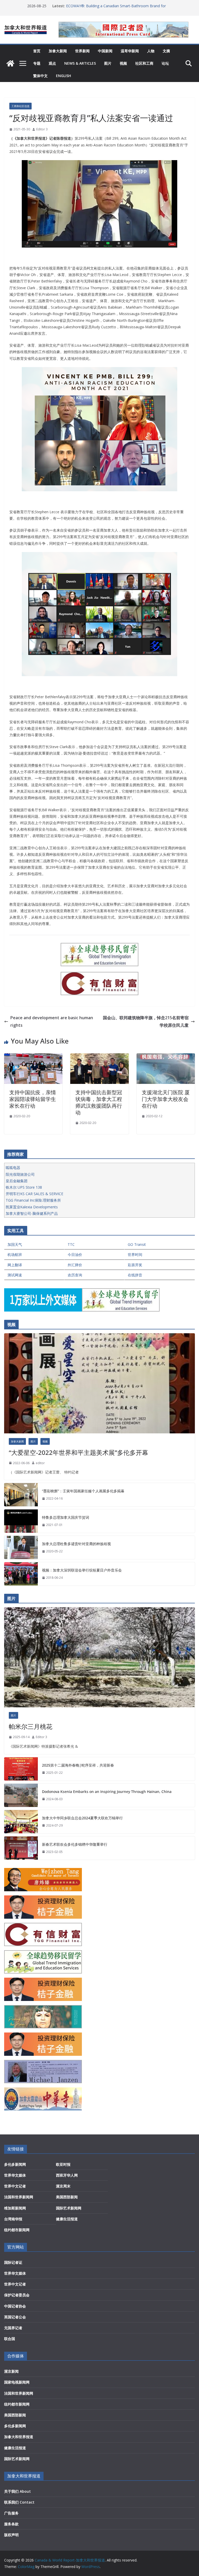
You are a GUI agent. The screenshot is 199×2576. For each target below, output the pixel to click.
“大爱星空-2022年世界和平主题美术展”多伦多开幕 (79, 1452)
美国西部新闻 (67, 2197)
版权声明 (11, 2535)
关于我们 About (17, 2491)
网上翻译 (15, 1265)
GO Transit (137, 1244)
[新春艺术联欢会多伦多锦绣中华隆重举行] (21, 1848)
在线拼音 (135, 1275)
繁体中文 (40, 76)
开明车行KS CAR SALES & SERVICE (34, 1194)
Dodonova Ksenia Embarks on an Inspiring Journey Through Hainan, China (107, 1792)
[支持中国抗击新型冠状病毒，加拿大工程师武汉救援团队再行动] (99, 1057)
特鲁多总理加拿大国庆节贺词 (66, 1517)
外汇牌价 (75, 1265)
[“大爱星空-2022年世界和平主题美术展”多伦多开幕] (99, 1383)
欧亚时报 (63, 2164)
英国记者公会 (15, 2317)
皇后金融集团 (17, 1181)
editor (40, 1463)
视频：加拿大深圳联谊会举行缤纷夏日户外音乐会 (82, 1570)
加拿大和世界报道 (19, 2437)
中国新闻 (105, 51)
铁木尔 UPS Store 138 (24, 1187)
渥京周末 (63, 2186)
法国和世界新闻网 (19, 2197)
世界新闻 (82, 51)
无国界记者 (13, 2328)
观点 (52, 63)
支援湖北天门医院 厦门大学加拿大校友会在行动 (166, 1099)
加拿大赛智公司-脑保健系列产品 (32, 1213)
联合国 (10, 2339)
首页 (37, 51)
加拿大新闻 (58, 51)
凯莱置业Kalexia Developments (32, 1207)
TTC (71, 1244)
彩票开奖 (135, 1265)
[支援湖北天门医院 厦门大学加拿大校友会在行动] (166, 1057)
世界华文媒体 (15, 2175)
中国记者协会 (15, 2306)
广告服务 (11, 2513)
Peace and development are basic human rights (52, 1021)
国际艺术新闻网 (69, 2208)
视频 (123, 63)
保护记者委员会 (17, 2295)
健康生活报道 (67, 2219)
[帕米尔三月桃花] (99, 1657)
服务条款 (11, 2524)
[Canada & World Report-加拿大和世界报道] (10, 63)
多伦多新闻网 (15, 2164)
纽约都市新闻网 (17, 2230)
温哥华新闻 (130, 51)
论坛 (165, 63)
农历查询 (75, 1275)
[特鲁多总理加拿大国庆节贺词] (21, 1521)
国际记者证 (13, 2262)
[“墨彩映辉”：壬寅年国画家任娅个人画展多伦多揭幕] (21, 1495)
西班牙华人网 (67, 2175)
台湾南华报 (13, 2219)
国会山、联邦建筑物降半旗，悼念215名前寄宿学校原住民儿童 (146, 1021)
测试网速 (15, 1275)
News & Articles (80, 63)
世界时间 (135, 1255)
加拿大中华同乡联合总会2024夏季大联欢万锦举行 (82, 1818)
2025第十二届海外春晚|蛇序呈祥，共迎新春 (78, 1765)
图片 (108, 63)
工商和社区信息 (20, 106)
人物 (151, 51)
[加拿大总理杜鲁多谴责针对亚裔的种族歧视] (21, 1547)
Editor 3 (42, 129)
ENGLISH (63, 76)
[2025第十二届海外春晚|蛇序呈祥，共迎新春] (21, 1769)
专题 (37, 63)
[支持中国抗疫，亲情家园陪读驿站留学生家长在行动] (33, 1057)
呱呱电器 (13, 1168)
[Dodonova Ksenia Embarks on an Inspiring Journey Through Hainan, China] (21, 1795)
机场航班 (15, 1255)
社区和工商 (144, 63)
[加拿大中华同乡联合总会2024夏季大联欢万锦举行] (21, 1822)
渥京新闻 (11, 2371)
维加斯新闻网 (15, 2208)
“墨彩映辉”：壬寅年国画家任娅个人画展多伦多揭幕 (83, 1491)
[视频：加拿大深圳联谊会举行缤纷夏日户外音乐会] (21, 1574)
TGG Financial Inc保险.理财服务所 (33, 1200)
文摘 (166, 51)
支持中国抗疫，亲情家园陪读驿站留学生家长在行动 (33, 1099)
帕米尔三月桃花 (31, 1726)
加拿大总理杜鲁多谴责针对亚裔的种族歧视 (76, 1544)
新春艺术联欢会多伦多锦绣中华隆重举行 (75, 1844)
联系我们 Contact (19, 2502)
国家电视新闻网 (17, 2382)
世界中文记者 (15, 2186)
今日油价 (75, 1255)
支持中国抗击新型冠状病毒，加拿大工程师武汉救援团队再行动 (99, 1102)
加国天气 (15, 1244)
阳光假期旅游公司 (20, 1174)
